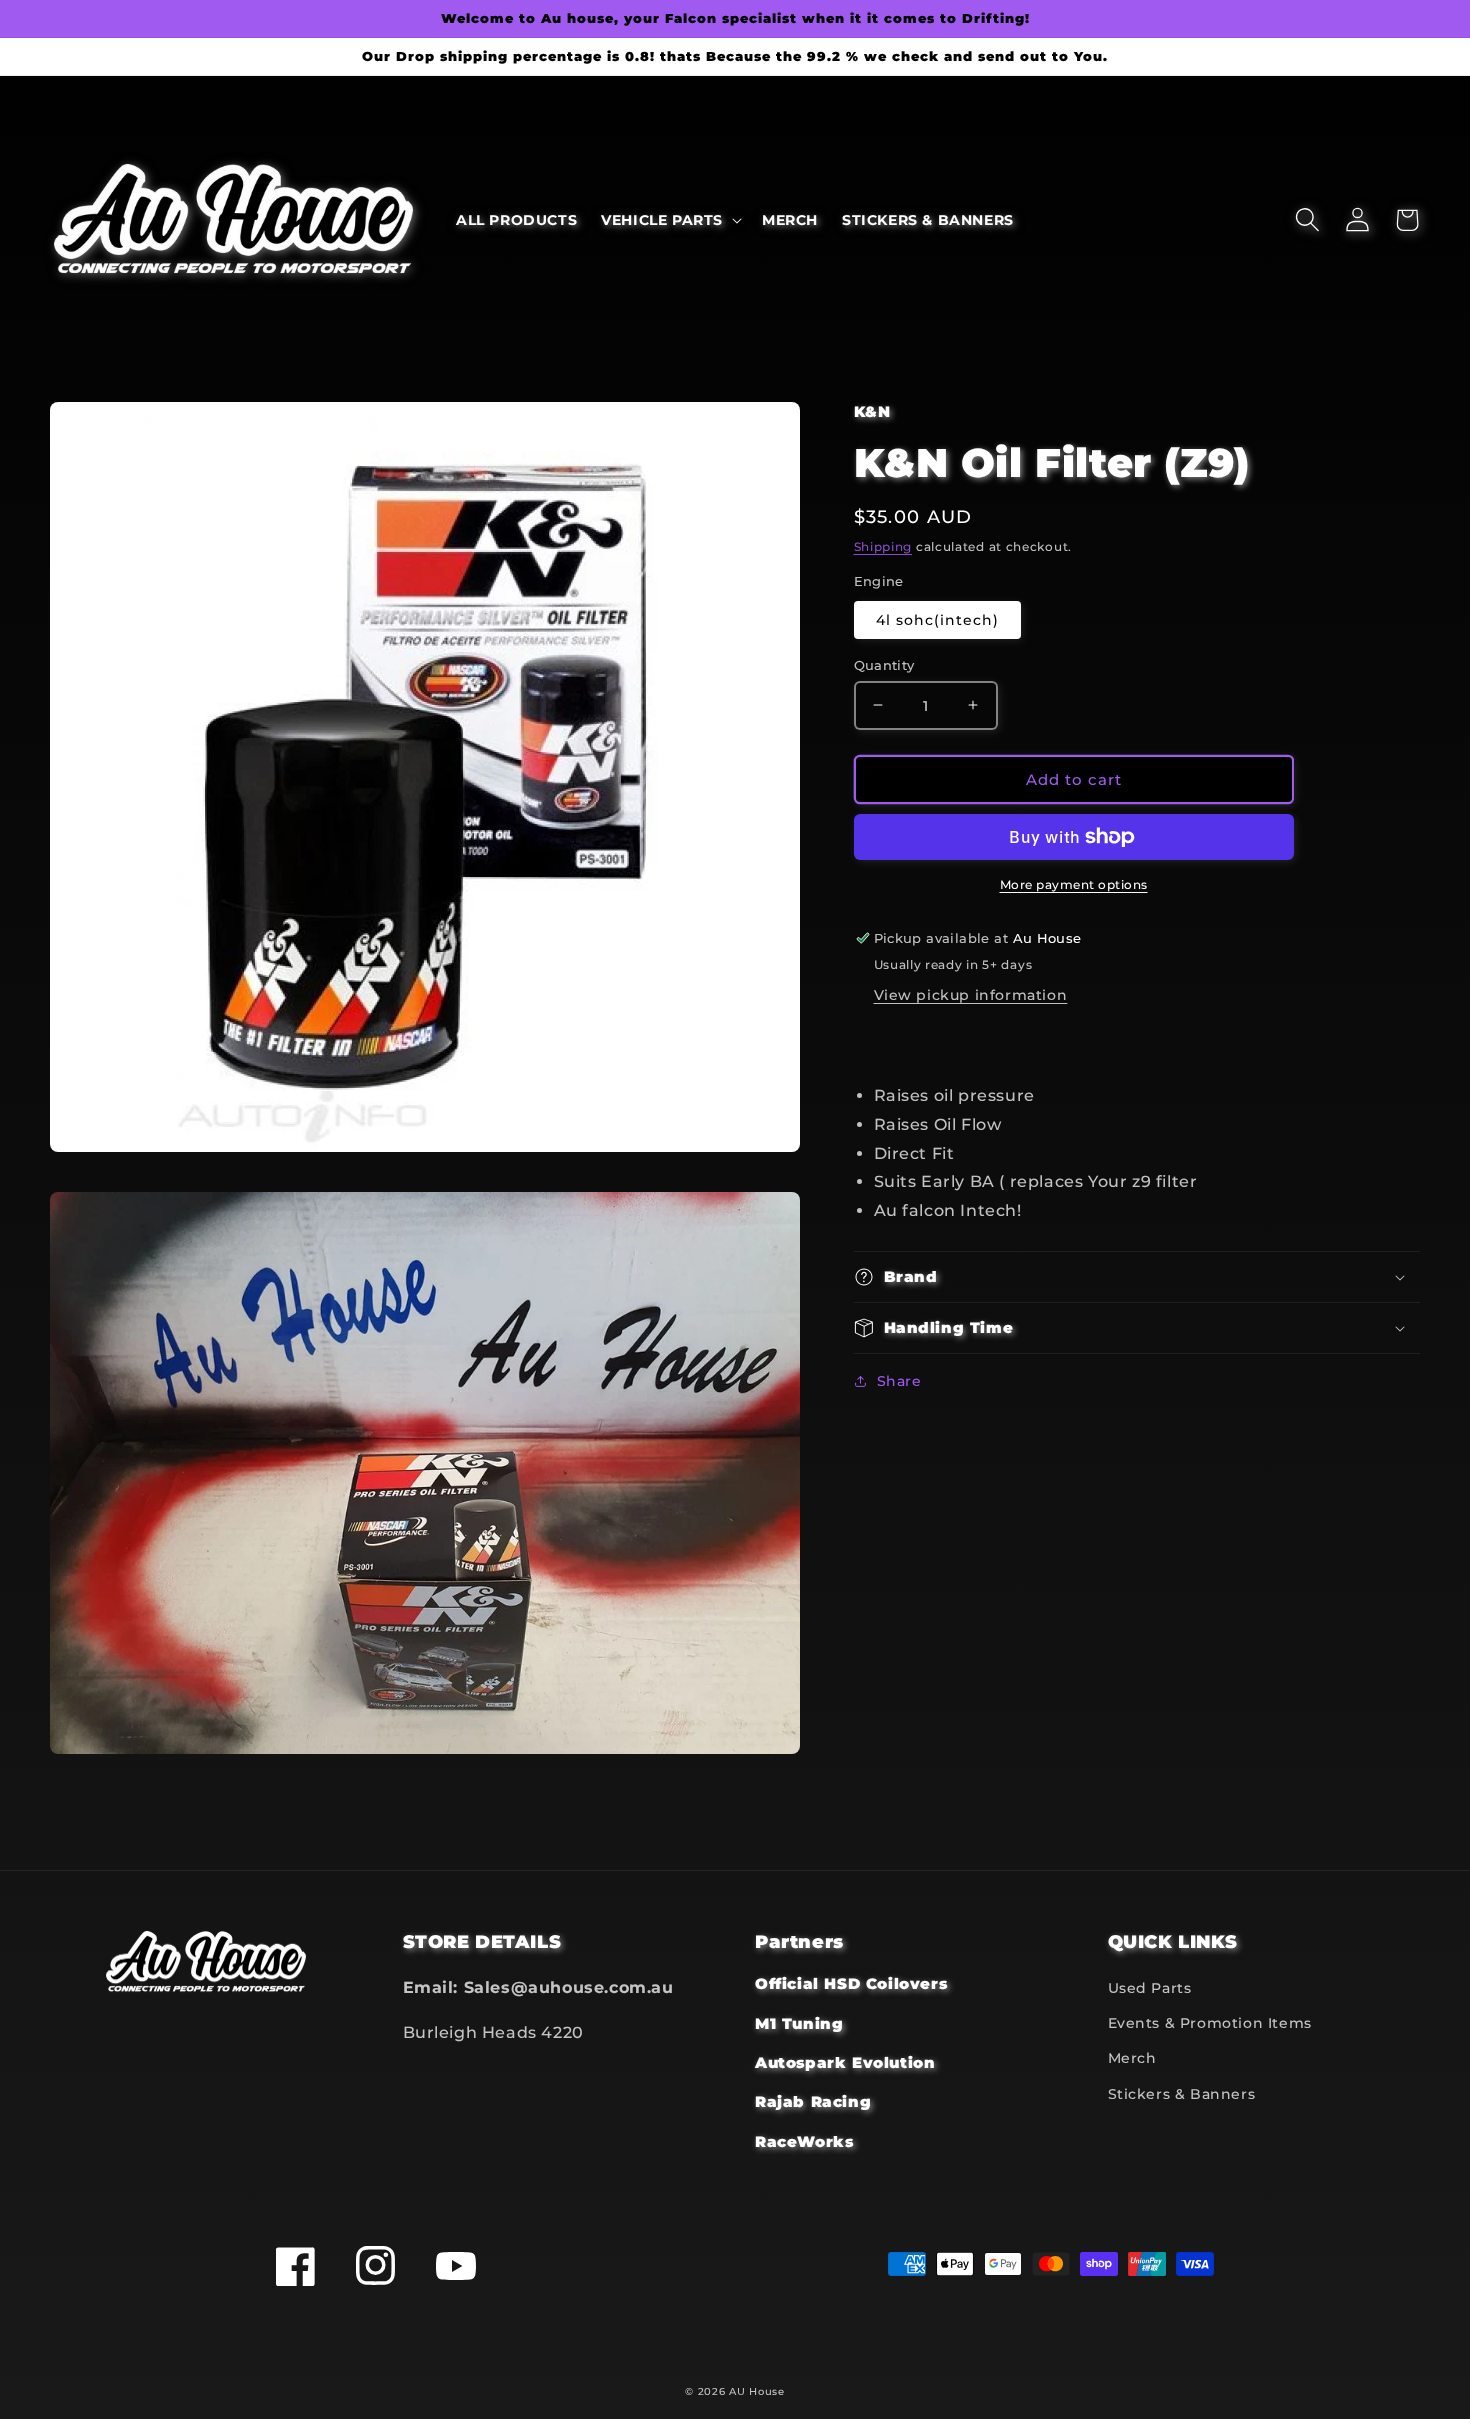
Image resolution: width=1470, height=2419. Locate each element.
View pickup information (971, 995)
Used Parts (1150, 1988)
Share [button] (899, 1381)
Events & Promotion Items (1210, 2023)
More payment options (1074, 884)
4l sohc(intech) (937, 619)
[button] (669, 220)
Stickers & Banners (1182, 2094)
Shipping (883, 546)
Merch (1132, 2058)
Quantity (884, 664)
